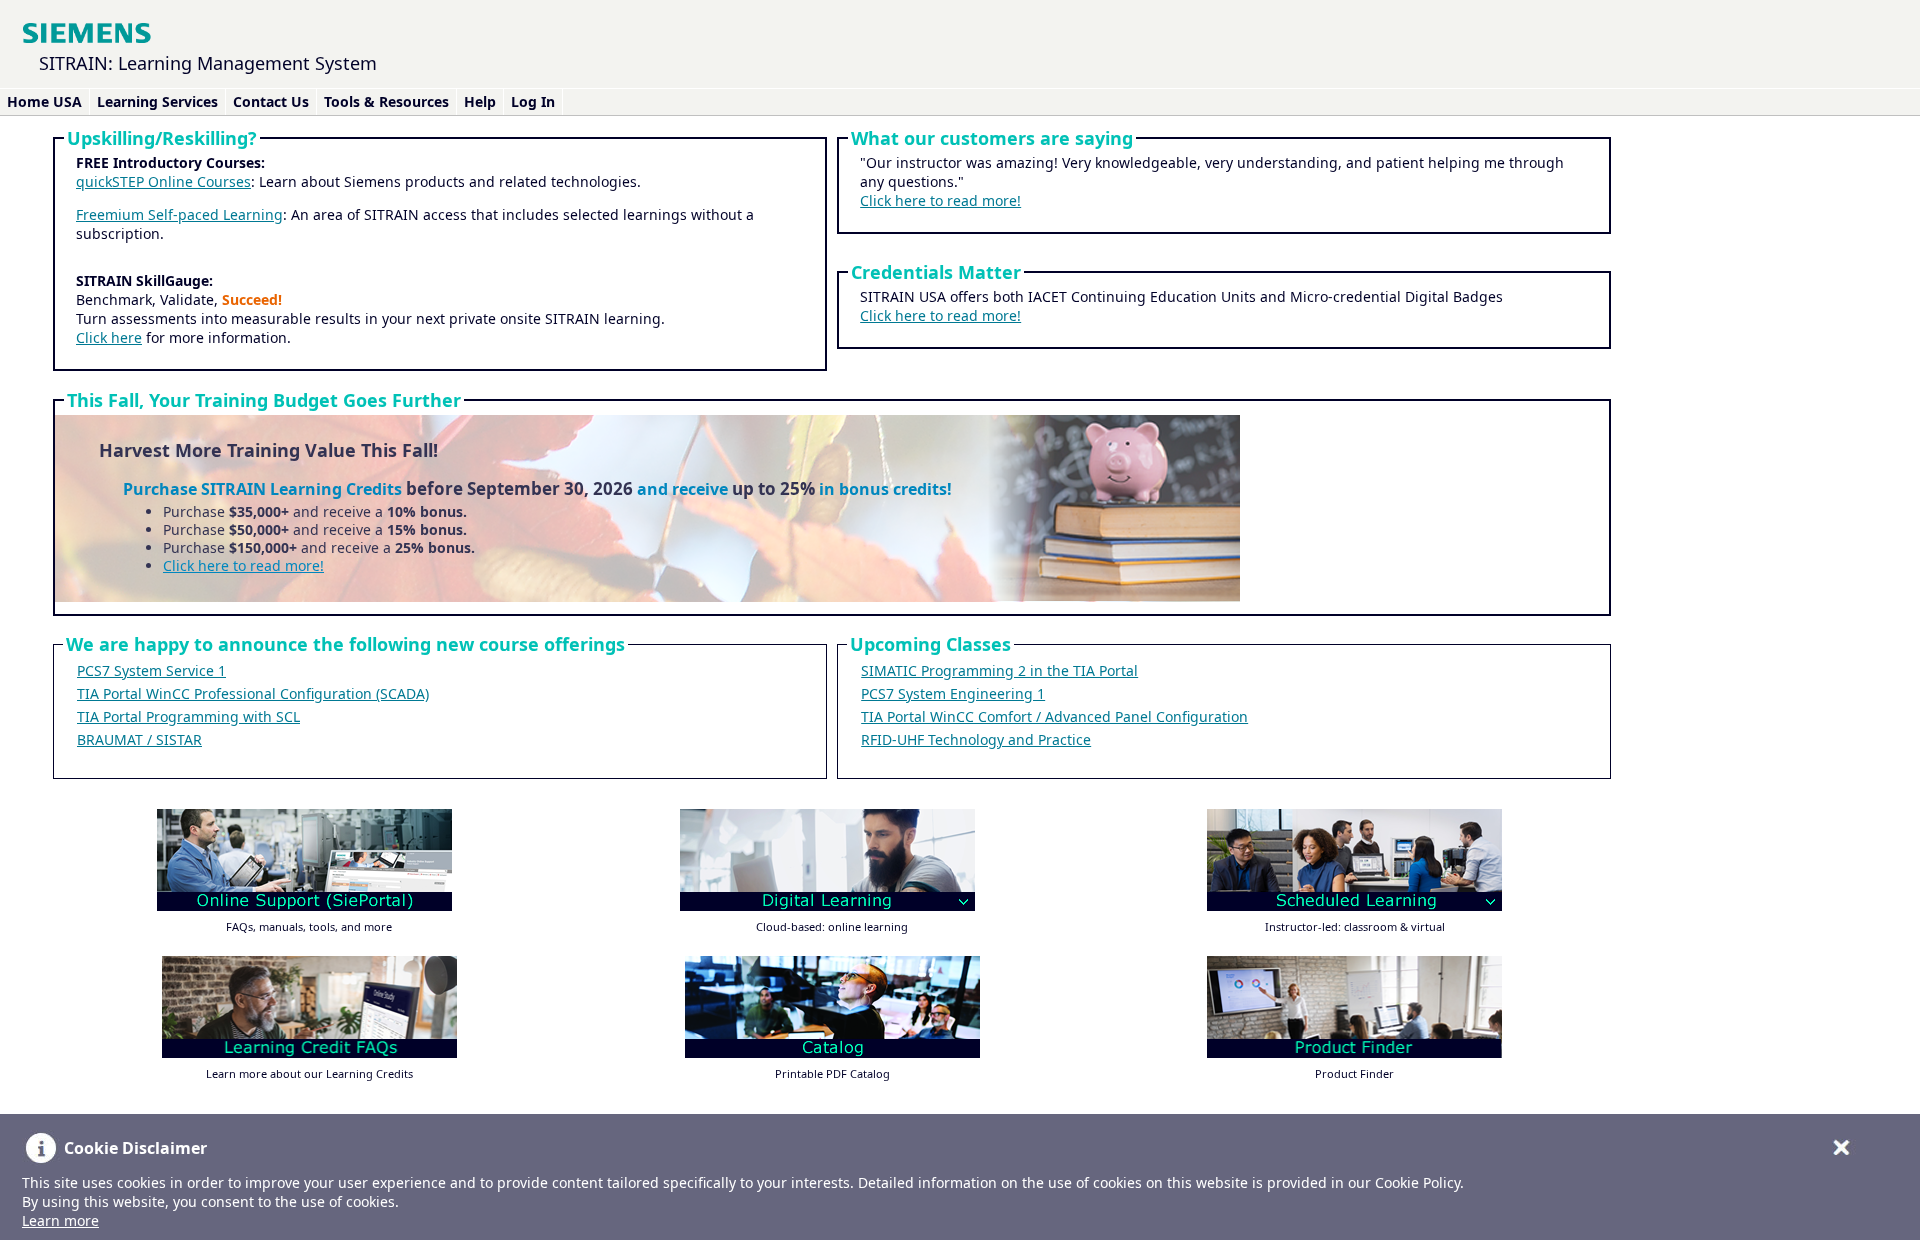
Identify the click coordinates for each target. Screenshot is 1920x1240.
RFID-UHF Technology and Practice (976, 739)
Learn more (60, 1220)
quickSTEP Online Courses (163, 181)
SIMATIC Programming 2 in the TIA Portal (999, 670)
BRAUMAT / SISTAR (139, 739)
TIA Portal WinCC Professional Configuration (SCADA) (253, 693)
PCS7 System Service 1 (151, 670)
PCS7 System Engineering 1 (953, 693)
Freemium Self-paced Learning (179, 214)
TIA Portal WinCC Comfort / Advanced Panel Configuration (1054, 716)
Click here (109, 337)
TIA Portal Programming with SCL (188, 716)
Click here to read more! (940, 200)
